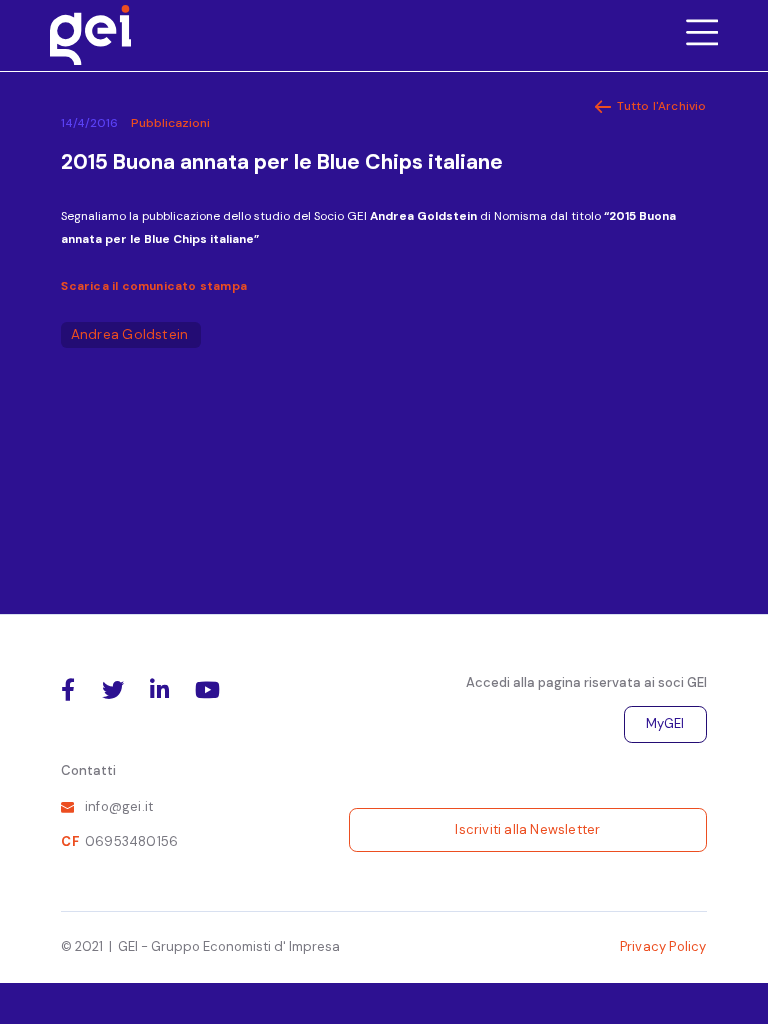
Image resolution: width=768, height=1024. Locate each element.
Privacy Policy (663, 946)
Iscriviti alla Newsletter (527, 829)
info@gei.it (119, 806)
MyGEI (665, 723)
